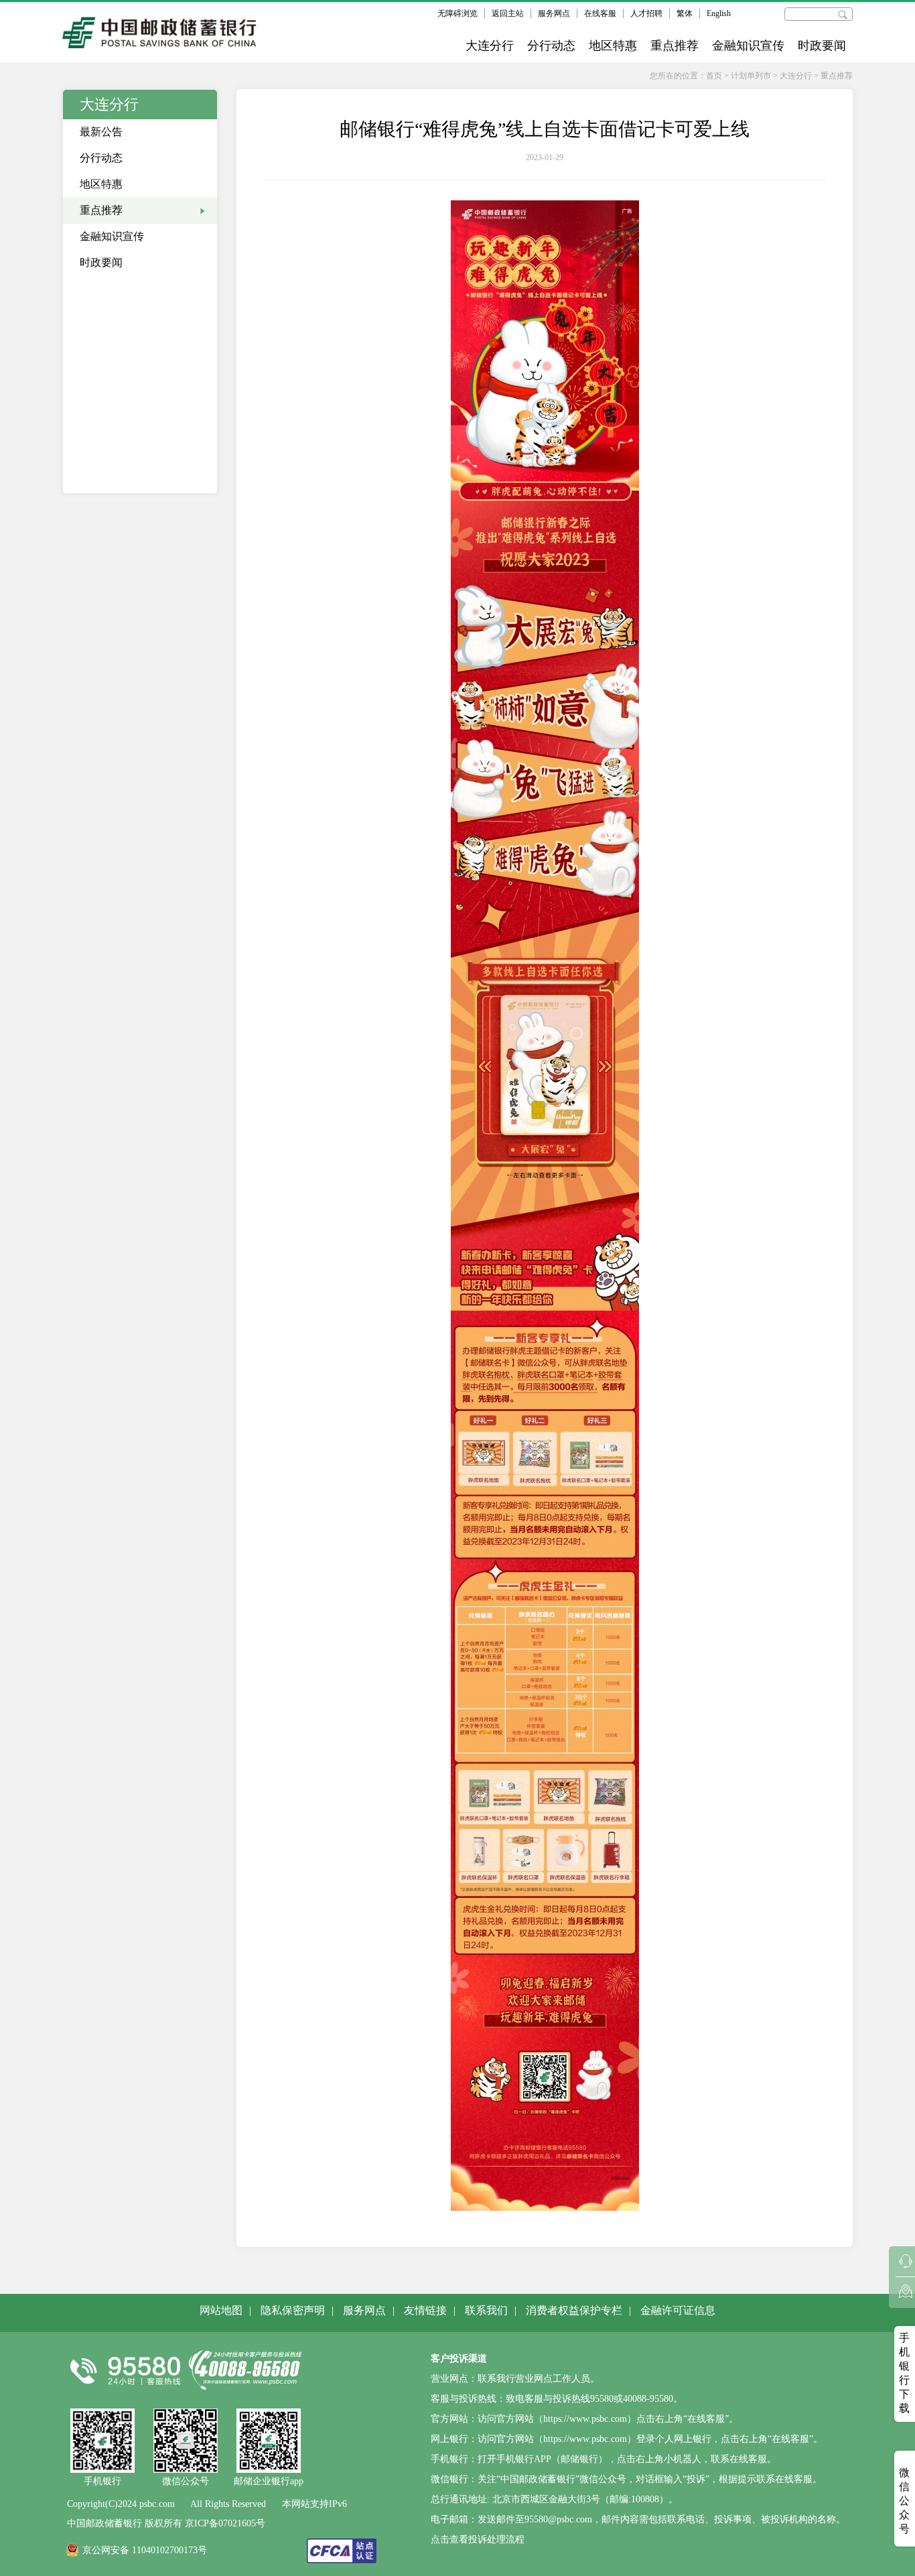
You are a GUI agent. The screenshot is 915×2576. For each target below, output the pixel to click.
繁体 (685, 13)
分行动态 (551, 46)
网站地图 (221, 2310)
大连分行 (490, 46)
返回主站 (508, 13)
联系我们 (486, 2310)
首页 (714, 76)
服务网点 (554, 13)
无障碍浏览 (457, 13)
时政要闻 (822, 46)
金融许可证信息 (678, 2310)
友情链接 (425, 2310)
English (719, 13)
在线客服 (600, 13)
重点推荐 (675, 46)
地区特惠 (613, 46)
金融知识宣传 (748, 46)
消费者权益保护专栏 (574, 2310)
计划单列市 (751, 76)
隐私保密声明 (293, 2310)
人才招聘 (646, 13)
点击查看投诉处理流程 (478, 2539)
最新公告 (101, 132)
